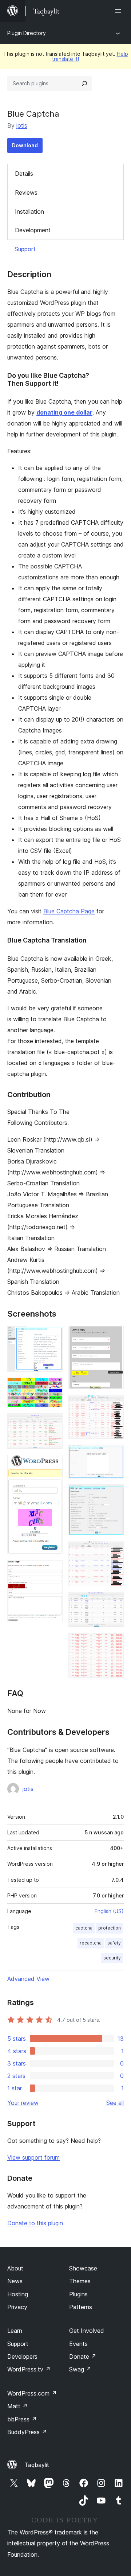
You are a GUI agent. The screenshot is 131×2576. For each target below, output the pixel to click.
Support (25, 249)
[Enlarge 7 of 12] (114, 1404)
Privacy (17, 2307)
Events (78, 2344)
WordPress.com (32, 2393)
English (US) (109, 1911)
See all (115, 2103)
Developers (22, 2357)
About (15, 2268)
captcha (84, 1928)
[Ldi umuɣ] (119, 11)
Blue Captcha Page (69, 911)
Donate (83, 2357)
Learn (15, 2331)
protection (110, 1928)
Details (24, 174)
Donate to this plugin (35, 2223)
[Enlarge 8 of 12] (114, 1454)
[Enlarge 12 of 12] (114, 1643)
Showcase (83, 2268)
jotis (22, 125)
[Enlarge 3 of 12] (53, 1423)
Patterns (81, 2307)
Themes (80, 2281)
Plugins (78, 2294)
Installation (29, 211)
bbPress (22, 2419)
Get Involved (87, 2331)
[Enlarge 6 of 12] (114, 1336)
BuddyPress (27, 2432)
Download (25, 145)
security (112, 1958)
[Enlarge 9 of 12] (114, 1494)
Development (33, 230)
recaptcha (91, 1943)
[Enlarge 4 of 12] (53, 1465)
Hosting (18, 2294)
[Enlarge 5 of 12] (53, 1570)
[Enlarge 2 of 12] (53, 1387)
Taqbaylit (37, 2465)
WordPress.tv (29, 2369)
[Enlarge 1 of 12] (53, 1336)
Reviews (26, 193)
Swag (80, 2369)
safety (114, 1943)
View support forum (33, 2157)
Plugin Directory (27, 33)
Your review (23, 2103)
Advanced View (28, 1979)
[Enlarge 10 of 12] (114, 1551)
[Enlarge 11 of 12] (114, 1602)
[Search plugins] (84, 83)
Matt (17, 2406)
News (15, 2281)
